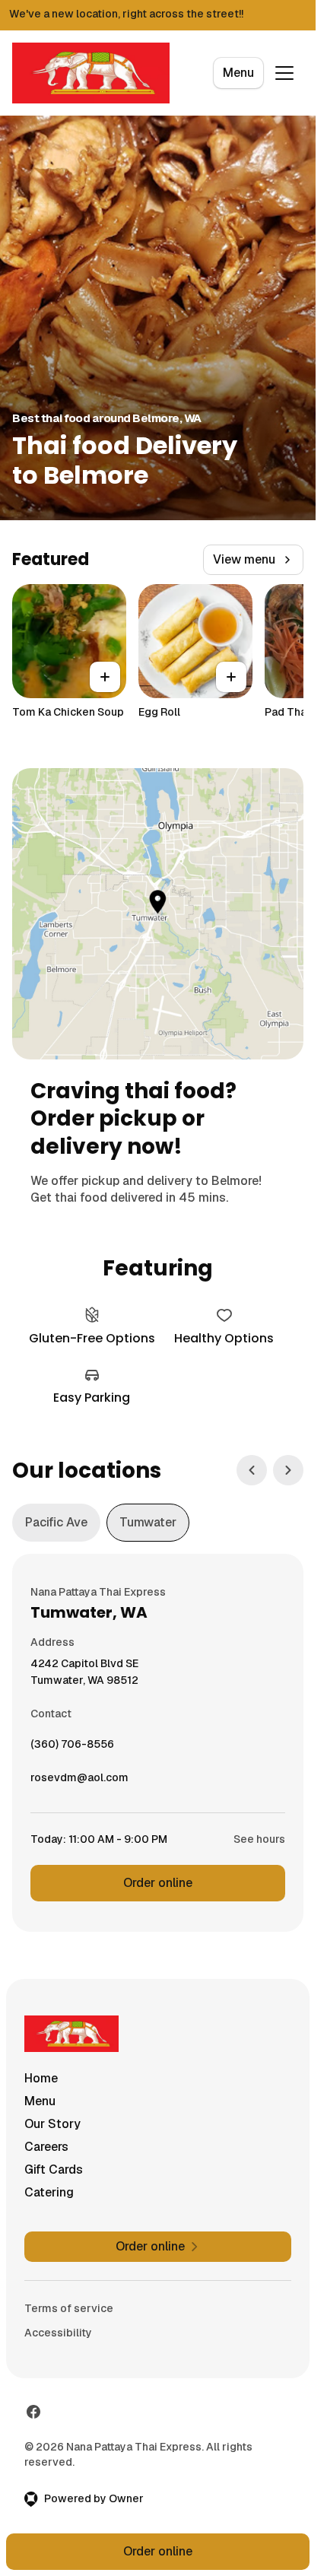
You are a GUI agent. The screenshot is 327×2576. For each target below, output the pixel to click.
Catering (49, 2192)
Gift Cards (54, 2169)
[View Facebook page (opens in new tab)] (33, 2412)
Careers (46, 2147)
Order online (158, 1883)
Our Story (52, 2124)
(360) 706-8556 (72, 1748)
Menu (238, 73)
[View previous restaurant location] (252, 1470)
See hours (259, 1839)
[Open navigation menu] (284, 73)
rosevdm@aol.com (79, 1781)
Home (41, 2078)
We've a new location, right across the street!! (126, 14)
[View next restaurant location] (288, 1470)
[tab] (56, 1523)
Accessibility (58, 2333)
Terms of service (69, 2308)
